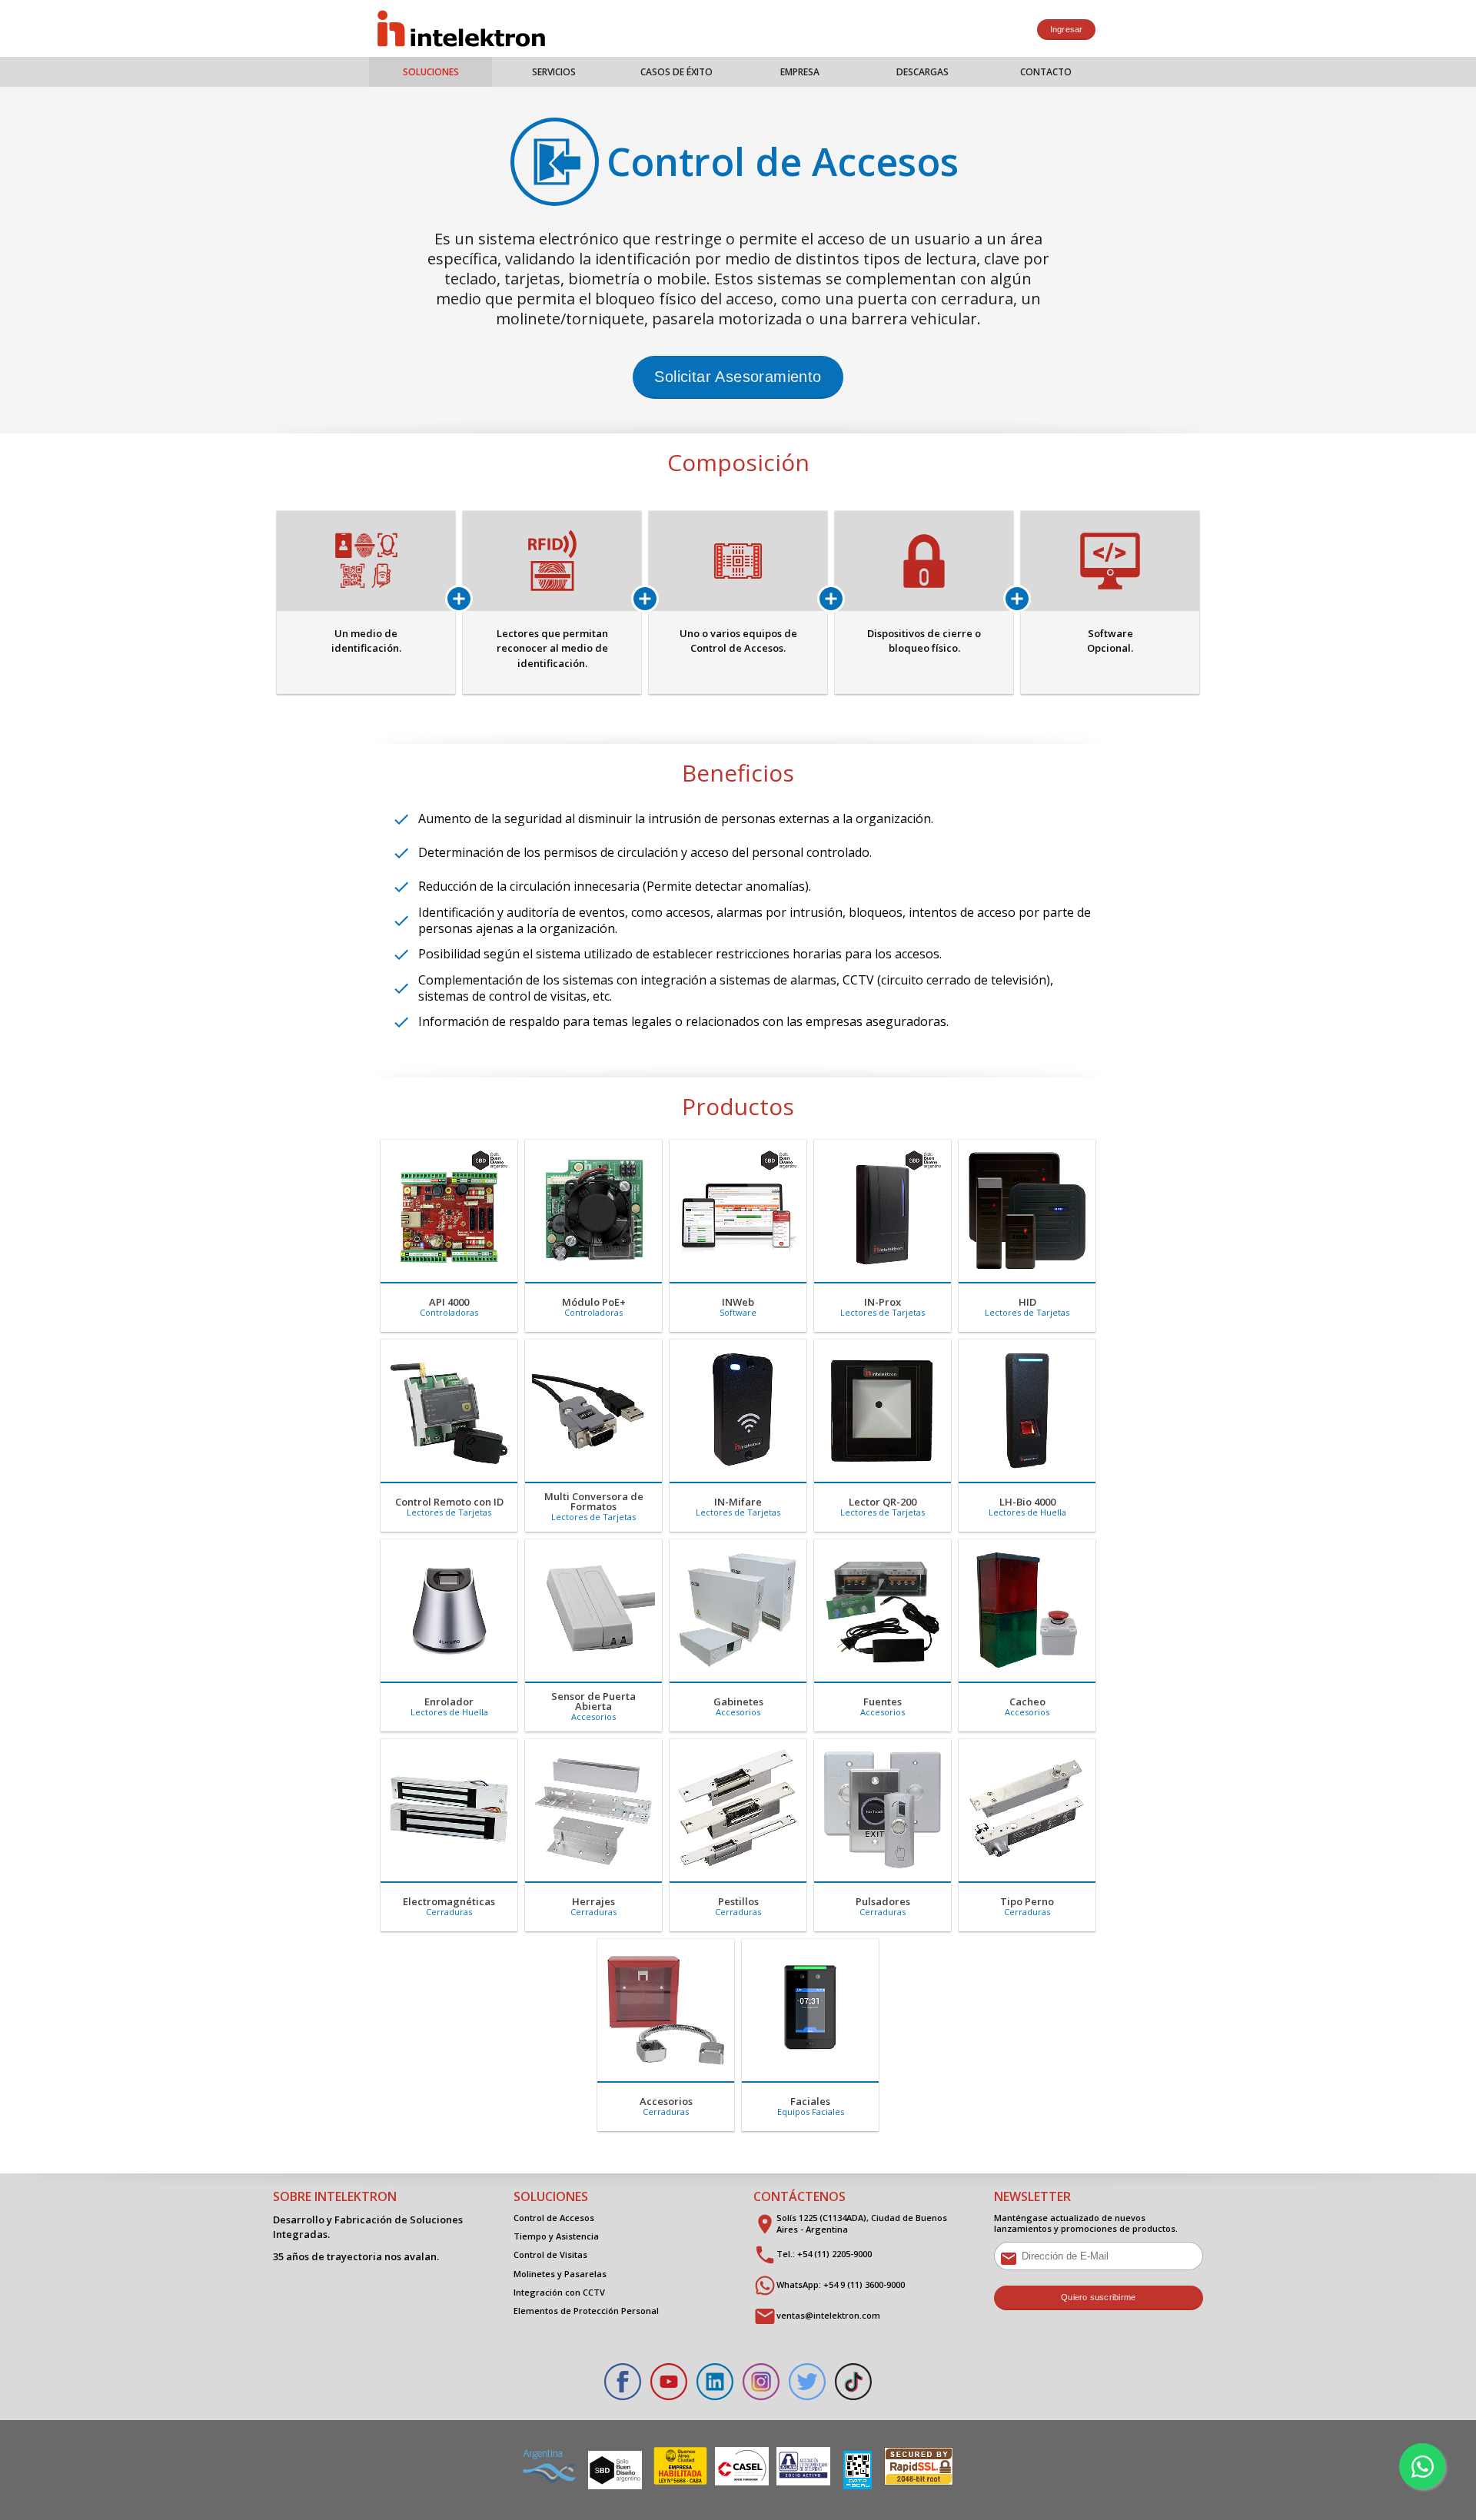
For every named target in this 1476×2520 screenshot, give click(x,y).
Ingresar (1067, 29)
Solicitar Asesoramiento (738, 377)
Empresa (800, 72)
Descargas (922, 72)
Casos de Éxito (676, 72)
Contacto (1046, 72)
